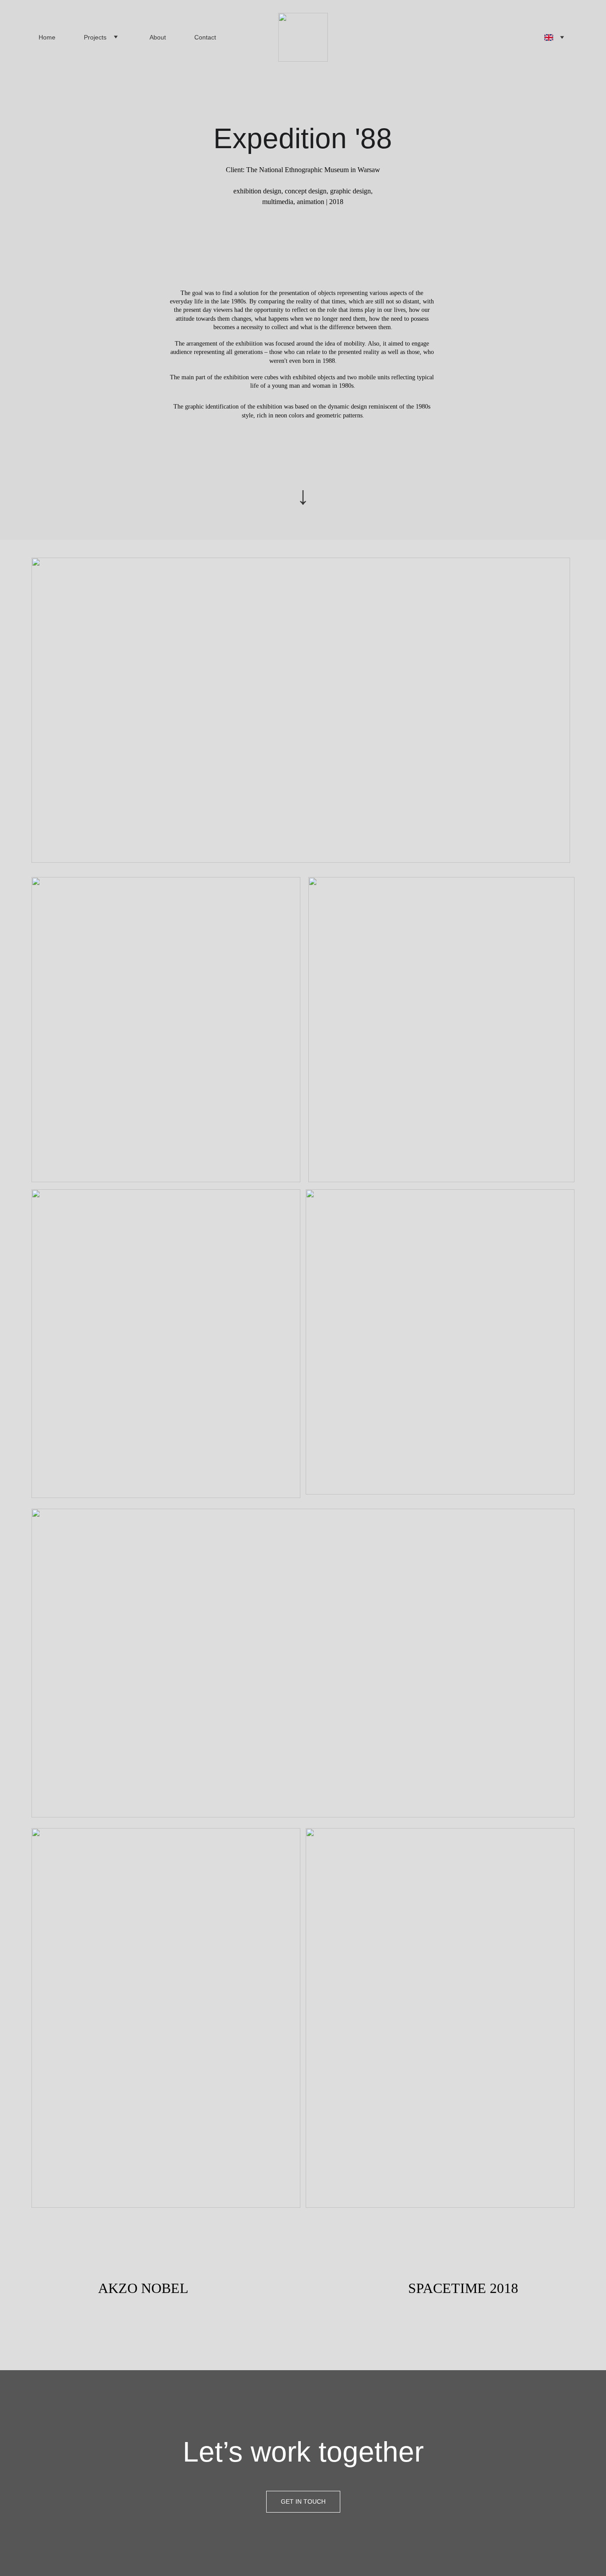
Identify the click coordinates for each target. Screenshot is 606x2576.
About (158, 37)
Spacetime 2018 (463, 2288)
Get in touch (303, 2501)
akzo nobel (143, 2288)
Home (47, 37)
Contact (205, 37)
